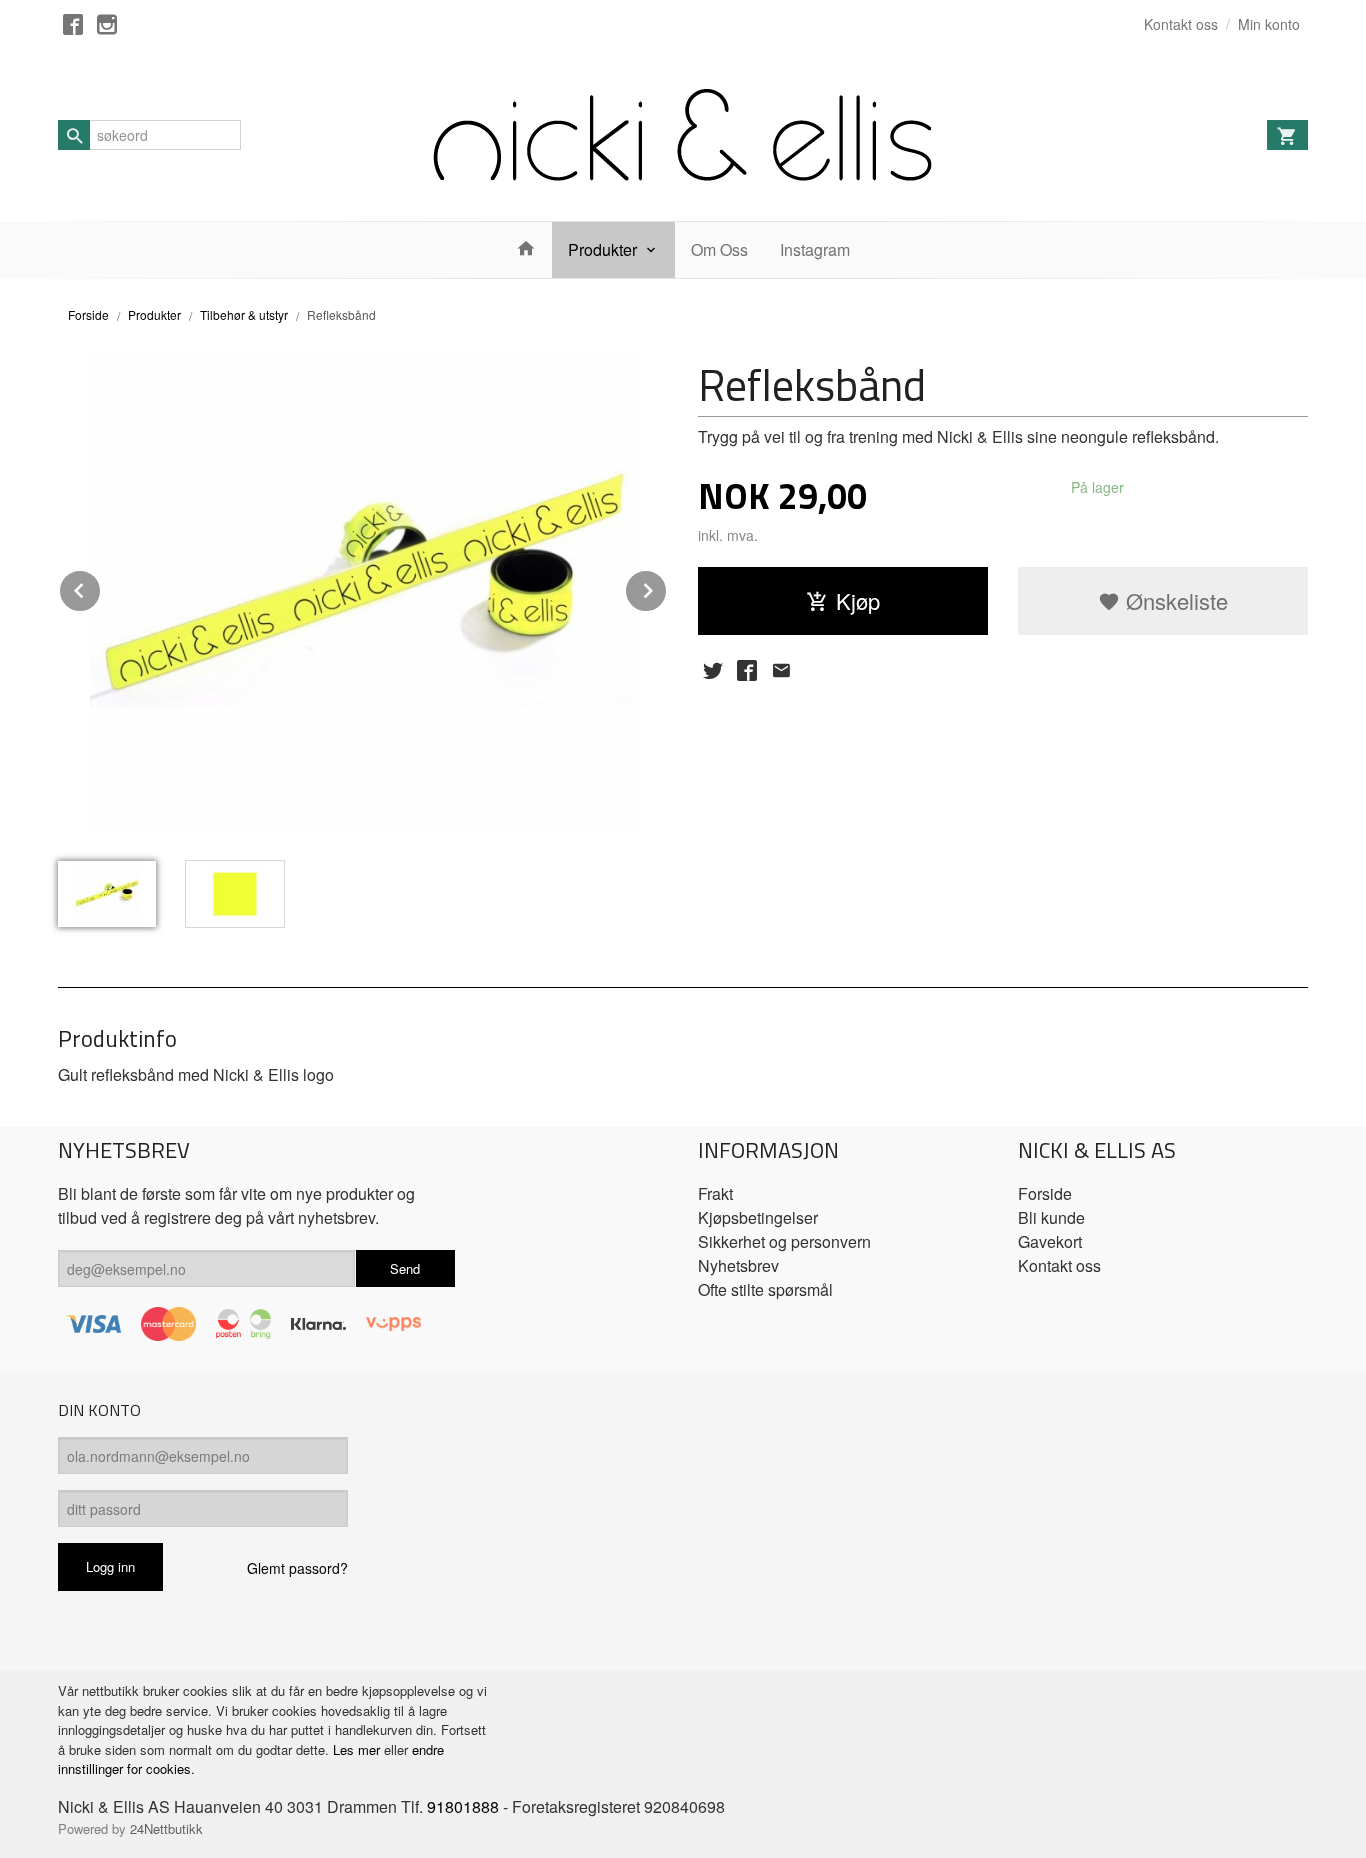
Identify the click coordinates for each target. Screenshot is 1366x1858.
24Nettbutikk (166, 1828)
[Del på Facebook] (747, 670)
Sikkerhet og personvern (784, 1241)
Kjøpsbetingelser (758, 1217)
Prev (101, 587)
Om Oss (719, 249)
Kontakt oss (1059, 1265)
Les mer (358, 1749)
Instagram (815, 249)
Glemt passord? (297, 1568)
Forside (88, 314)
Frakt (715, 1193)
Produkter (602, 249)
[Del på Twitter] (713, 670)
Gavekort (1050, 1241)
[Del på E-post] (781, 670)
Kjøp (858, 600)
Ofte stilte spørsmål (765, 1289)
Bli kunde (1051, 1217)
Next (667, 587)
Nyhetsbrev (738, 1265)
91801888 (463, 1806)
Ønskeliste (1174, 600)
